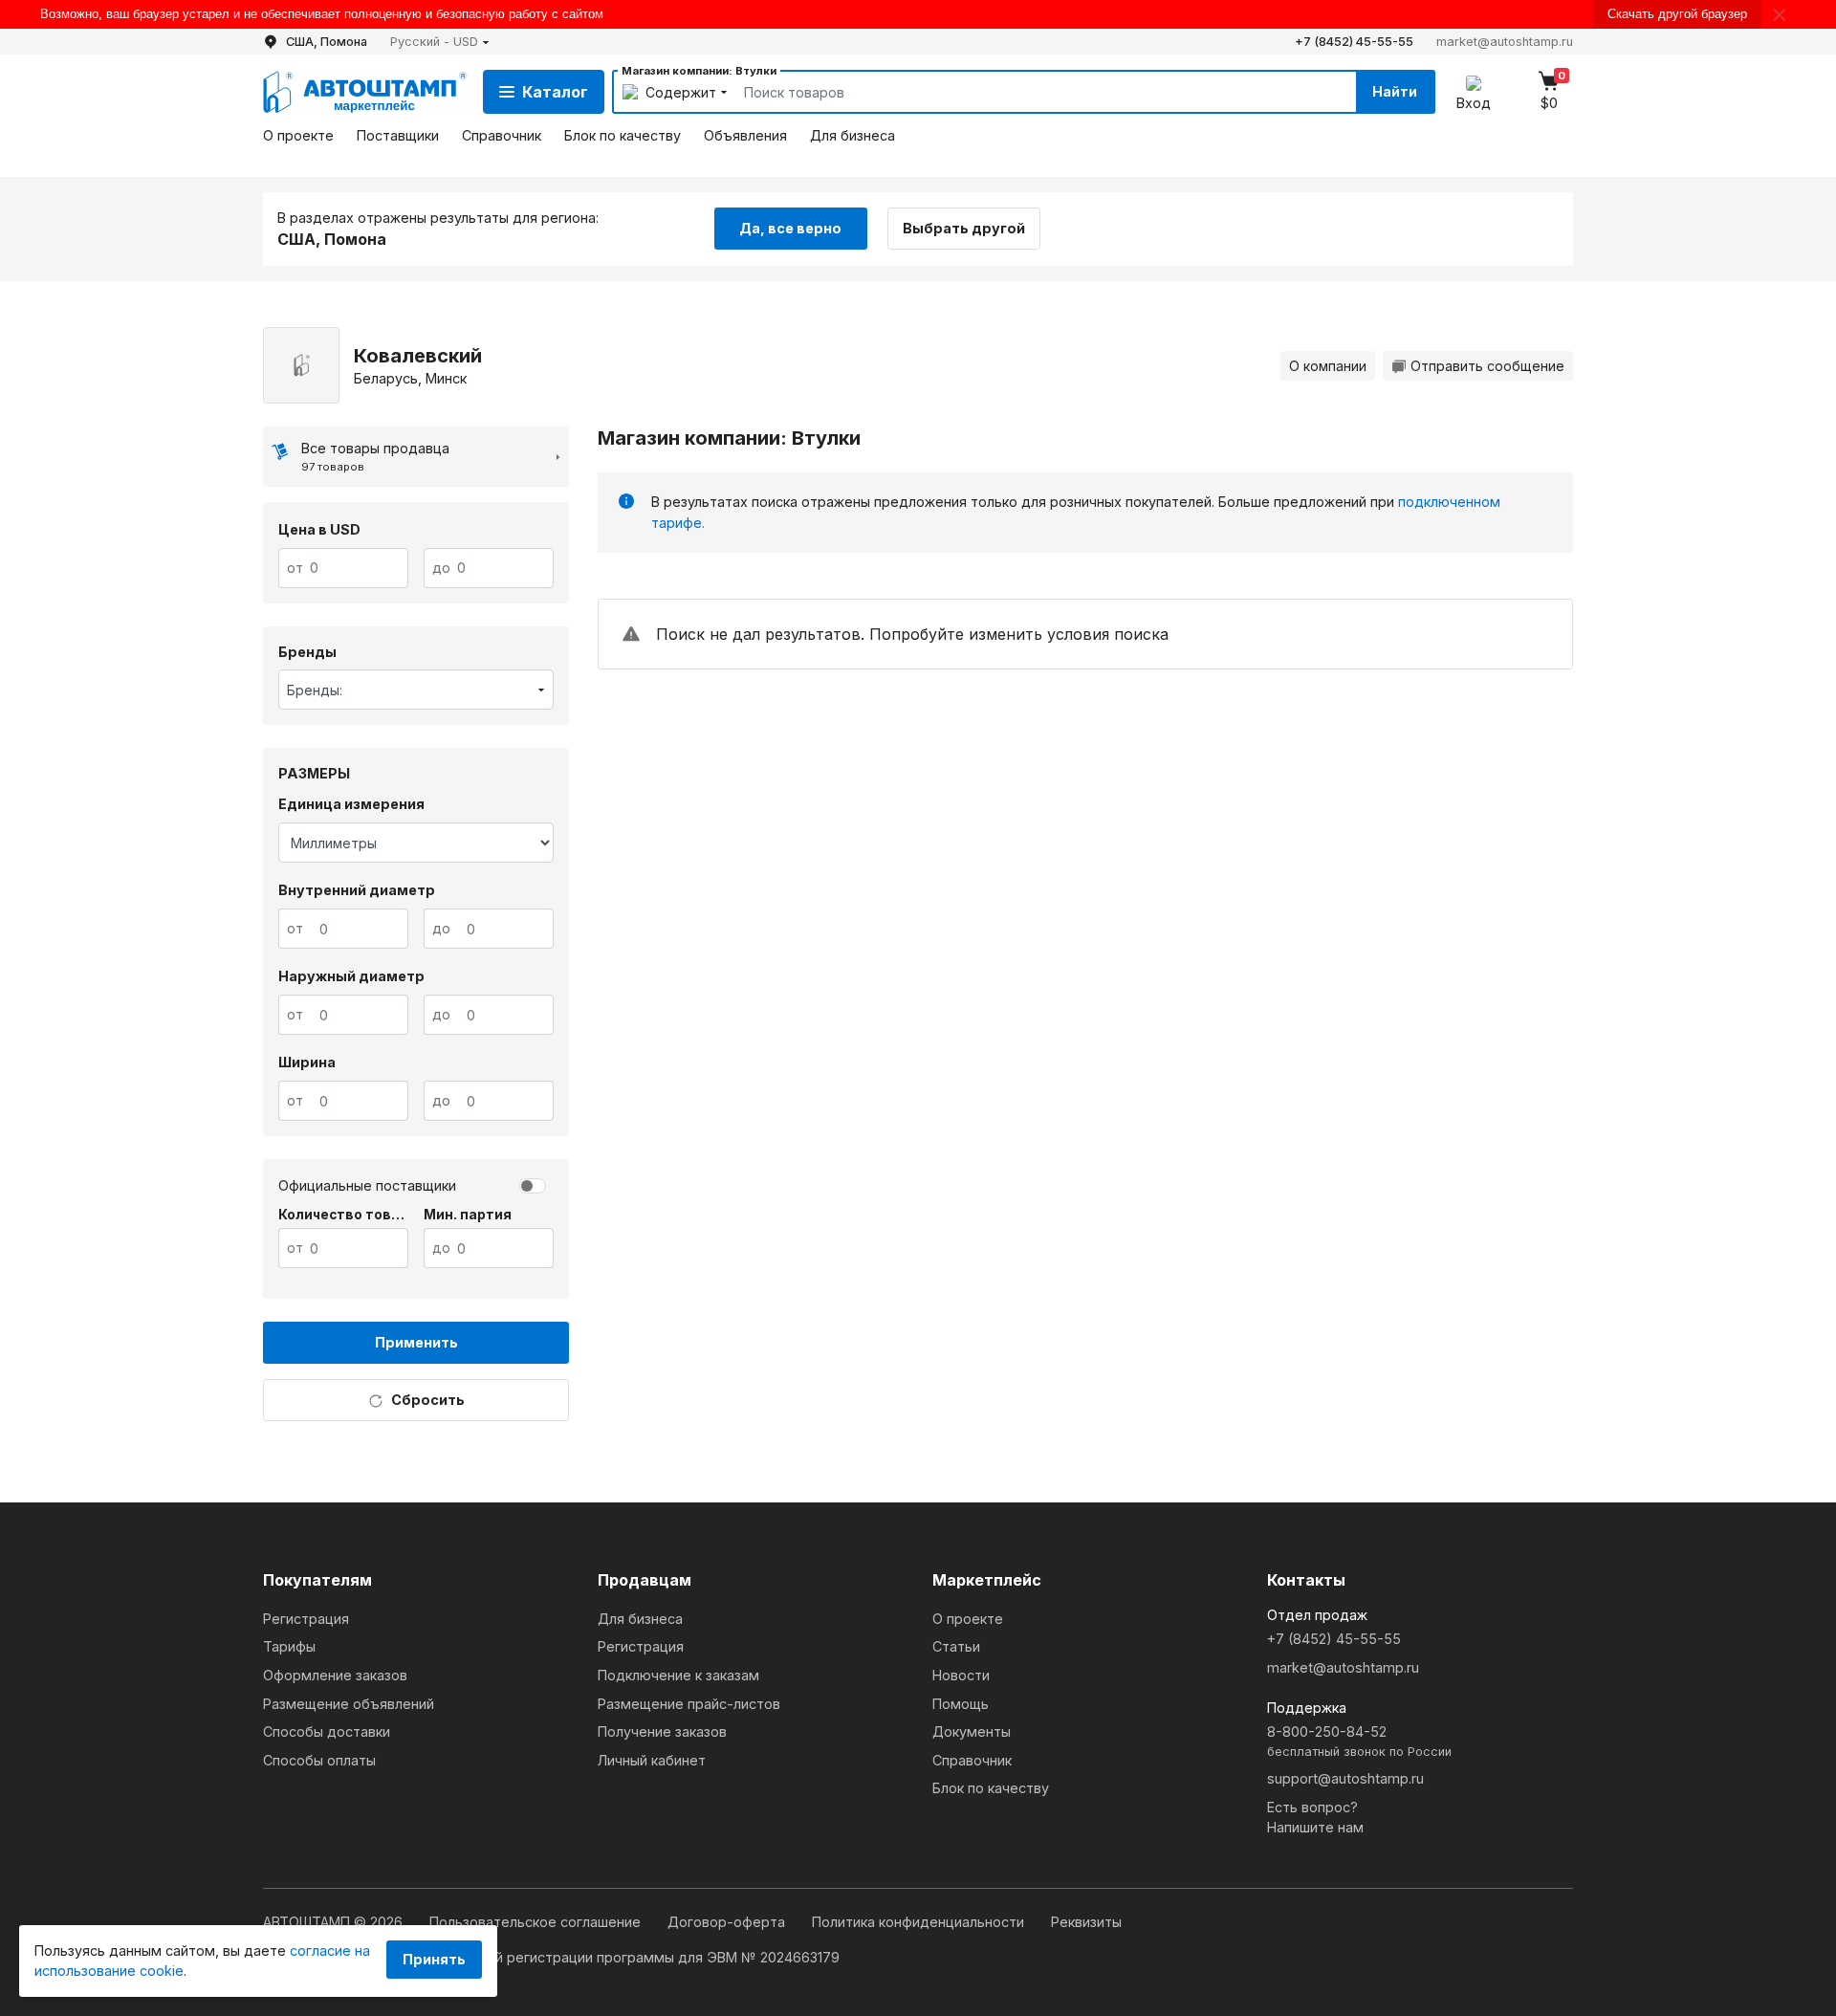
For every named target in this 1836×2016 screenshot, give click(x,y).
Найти (1395, 91)
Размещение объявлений (349, 1704)
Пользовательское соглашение (537, 1922)
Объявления (745, 135)
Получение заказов (662, 1731)
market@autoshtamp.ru (1505, 42)
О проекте (298, 135)
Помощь (961, 1704)
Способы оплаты (319, 1760)
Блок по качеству (623, 135)
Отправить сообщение (1487, 366)
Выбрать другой (964, 228)
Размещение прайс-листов (689, 1704)
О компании (1328, 366)
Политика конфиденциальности (920, 1922)
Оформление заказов (335, 1675)
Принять (434, 1959)
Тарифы (289, 1646)
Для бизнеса (852, 135)
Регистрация (306, 1619)
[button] (440, 42)
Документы (972, 1731)
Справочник (502, 135)
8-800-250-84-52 (1359, 1741)
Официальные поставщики (367, 1185)
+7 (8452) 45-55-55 (1354, 42)
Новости (961, 1675)
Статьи (956, 1646)
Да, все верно (790, 228)
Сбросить (428, 1400)
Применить (416, 1342)
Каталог (555, 92)
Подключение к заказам (678, 1675)
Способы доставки (327, 1731)
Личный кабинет (652, 1760)
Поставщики (398, 135)
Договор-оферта (728, 1922)
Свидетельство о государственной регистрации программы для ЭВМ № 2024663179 (551, 1957)
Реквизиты (1086, 1922)
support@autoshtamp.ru (1345, 1778)
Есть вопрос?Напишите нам (1315, 1818)
